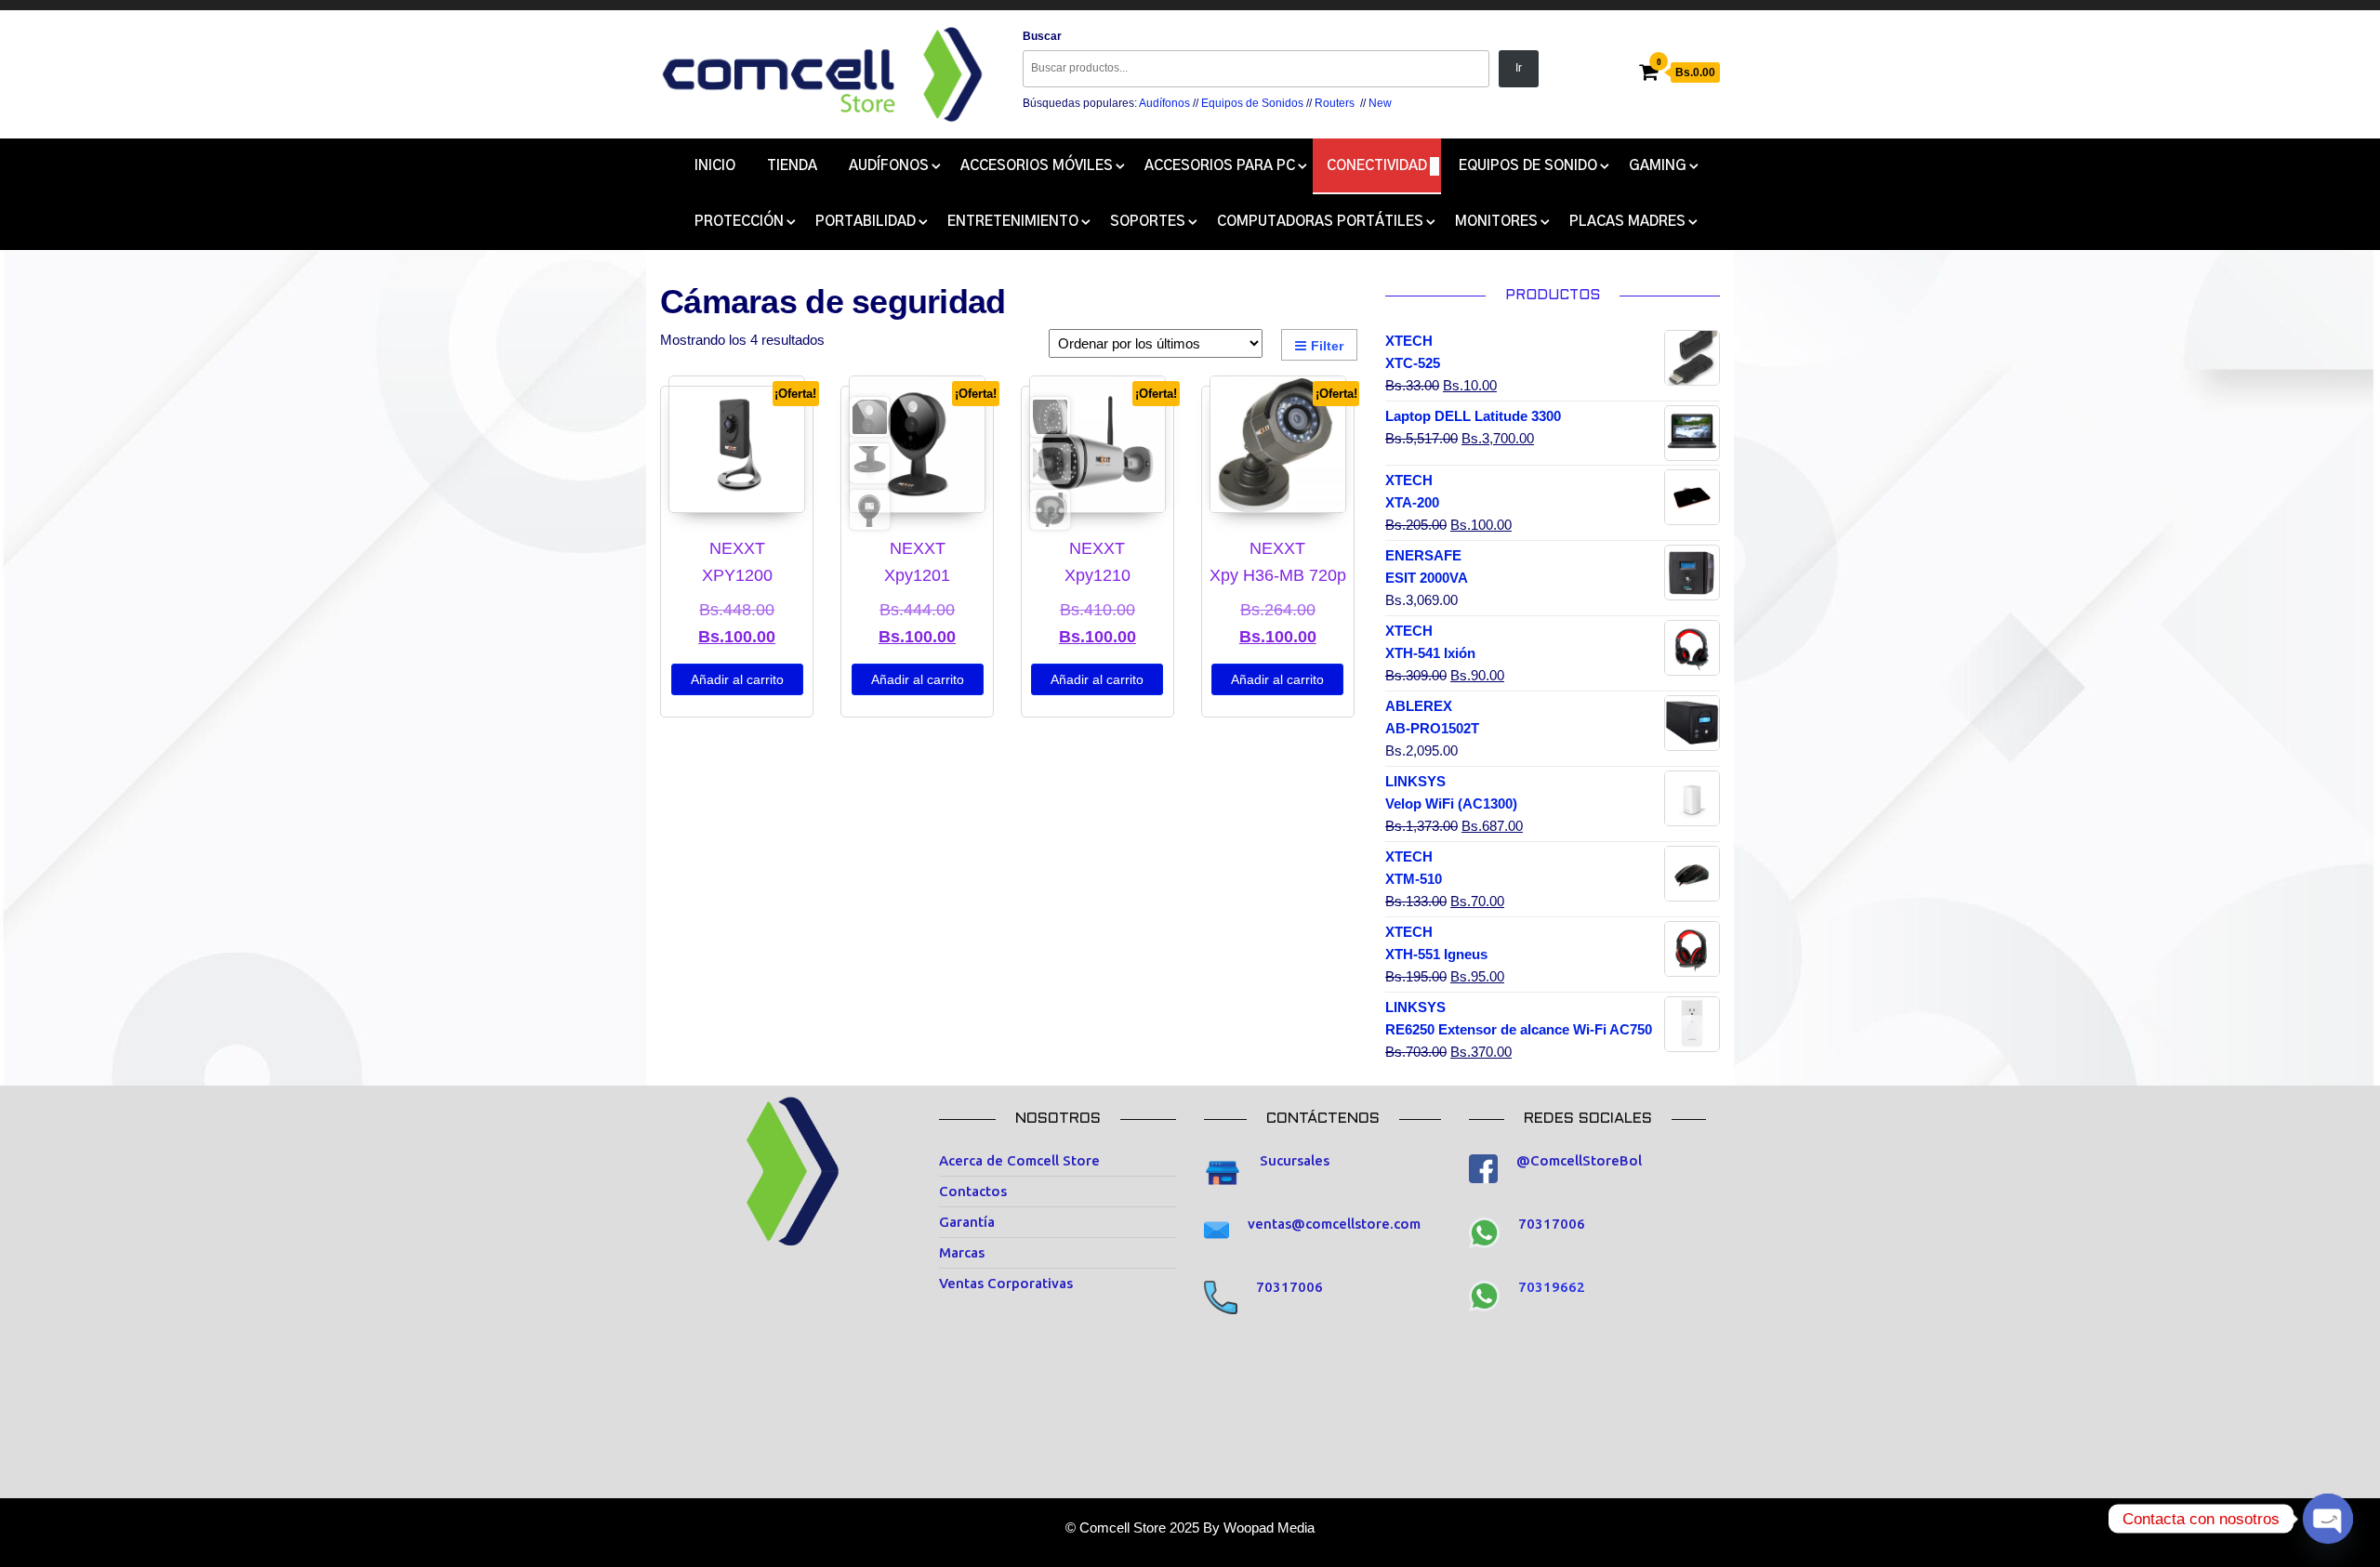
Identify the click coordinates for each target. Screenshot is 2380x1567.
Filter (1327, 346)
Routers (1335, 103)
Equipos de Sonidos (1252, 103)
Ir (1519, 68)
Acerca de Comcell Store (1019, 1160)
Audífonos (1164, 103)
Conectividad (1377, 166)
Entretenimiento (1013, 222)
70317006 (1289, 1287)
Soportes (1148, 222)
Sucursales (1295, 1160)
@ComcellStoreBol (1579, 1160)
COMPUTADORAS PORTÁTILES (1320, 222)
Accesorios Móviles (1037, 166)
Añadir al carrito (737, 679)
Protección (739, 222)
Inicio (715, 166)
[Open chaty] (2328, 1519)
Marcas (962, 1252)
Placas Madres (1627, 222)
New (1380, 103)
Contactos (973, 1191)
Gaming (1658, 166)
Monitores (1496, 222)
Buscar (1042, 36)
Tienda (792, 166)
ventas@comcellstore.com (1334, 1224)
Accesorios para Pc (1220, 166)
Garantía (967, 1222)
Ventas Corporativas (1006, 1283)
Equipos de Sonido (1528, 166)
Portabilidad (866, 222)
